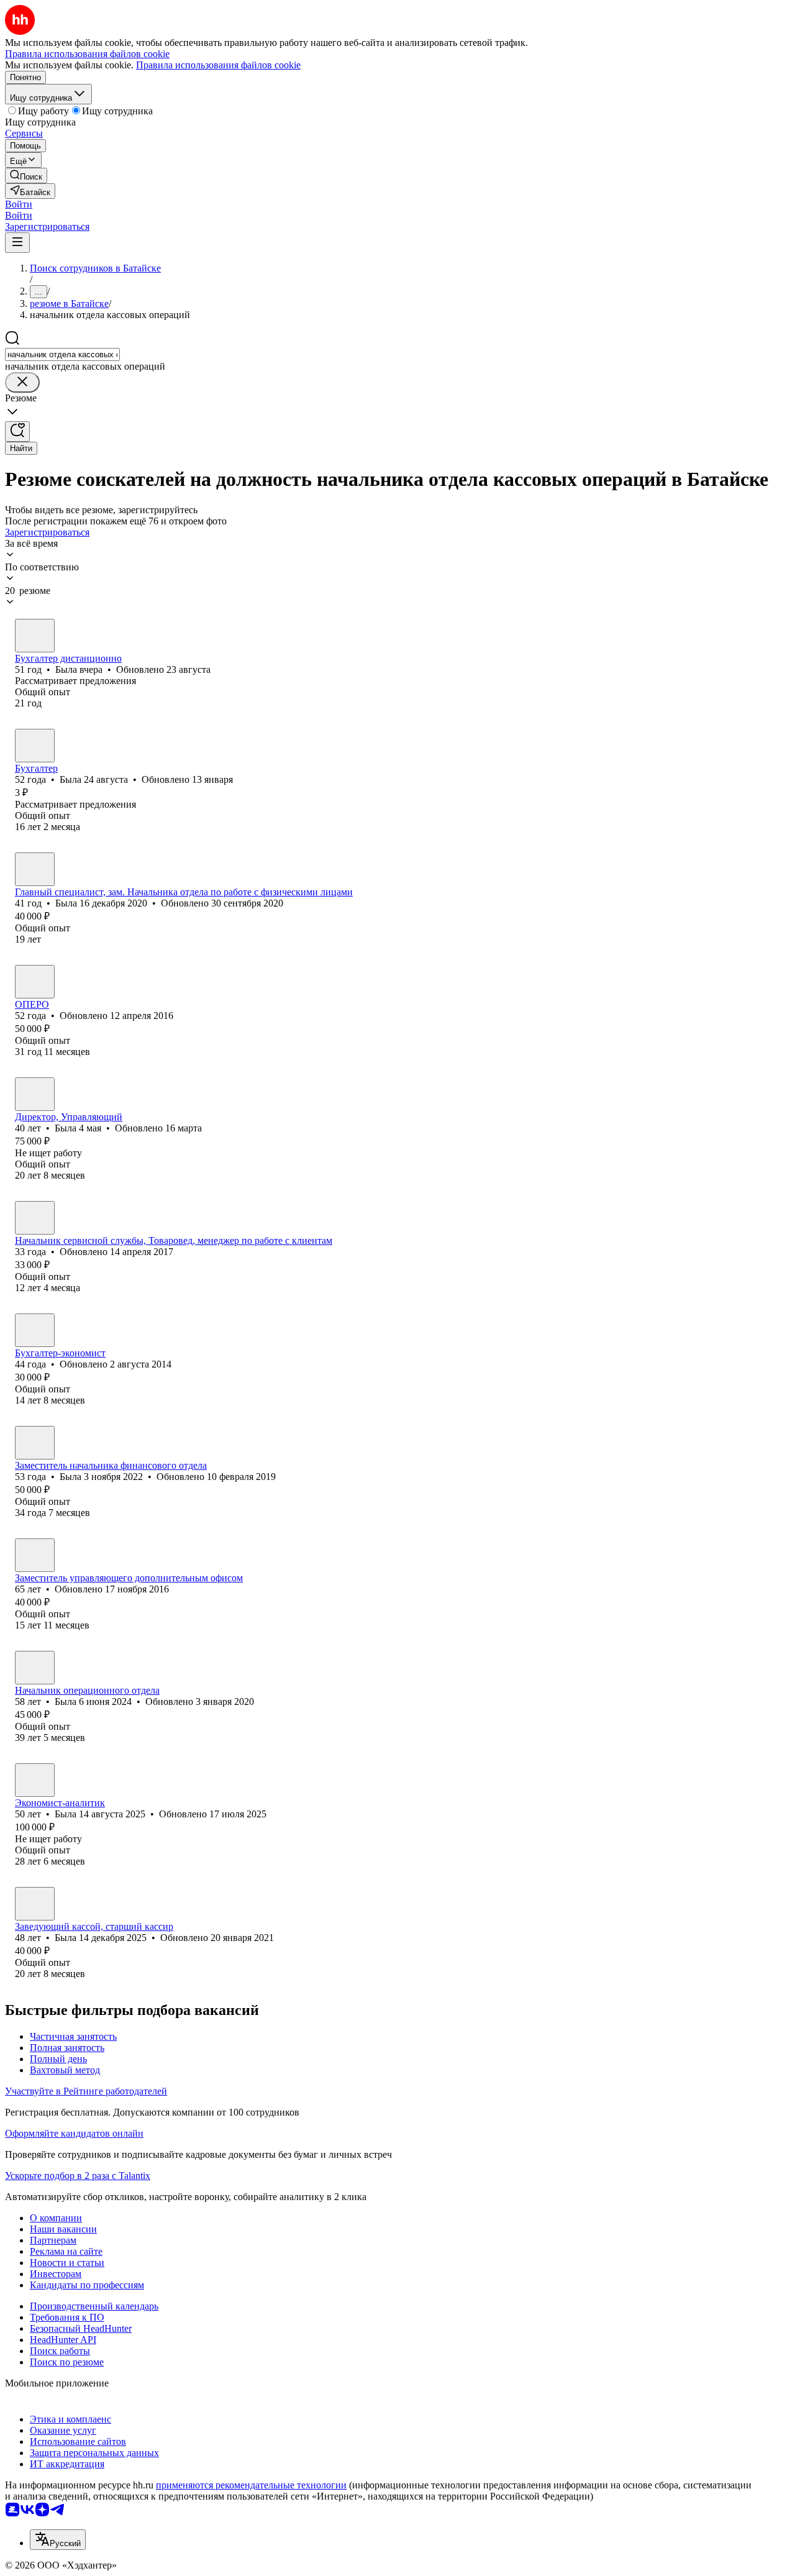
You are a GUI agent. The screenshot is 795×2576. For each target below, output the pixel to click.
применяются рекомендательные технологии (251, 2485)
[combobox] (62, 354)
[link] (26, 176)
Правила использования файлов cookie (218, 65)
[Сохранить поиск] (17, 432)
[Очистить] (22, 382)
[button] (19, 204)
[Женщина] (35, 636)
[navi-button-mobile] (17, 243)
